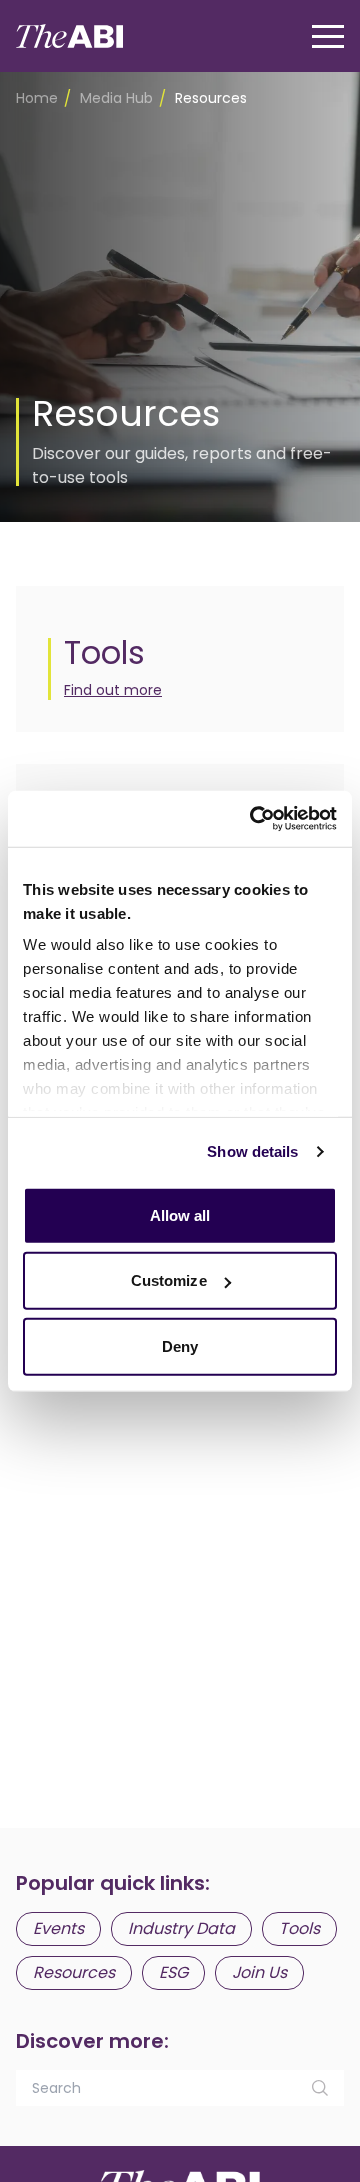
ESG (173, 1972)
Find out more (113, 690)
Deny (180, 1345)
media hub (116, 98)
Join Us (259, 1972)
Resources (74, 1972)
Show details (252, 1151)
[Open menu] (328, 36)
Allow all (180, 1214)
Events (58, 1928)
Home (37, 98)
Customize (169, 1280)
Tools (299, 1928)
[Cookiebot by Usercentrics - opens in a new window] (254, 819)
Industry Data (181, 1928)
